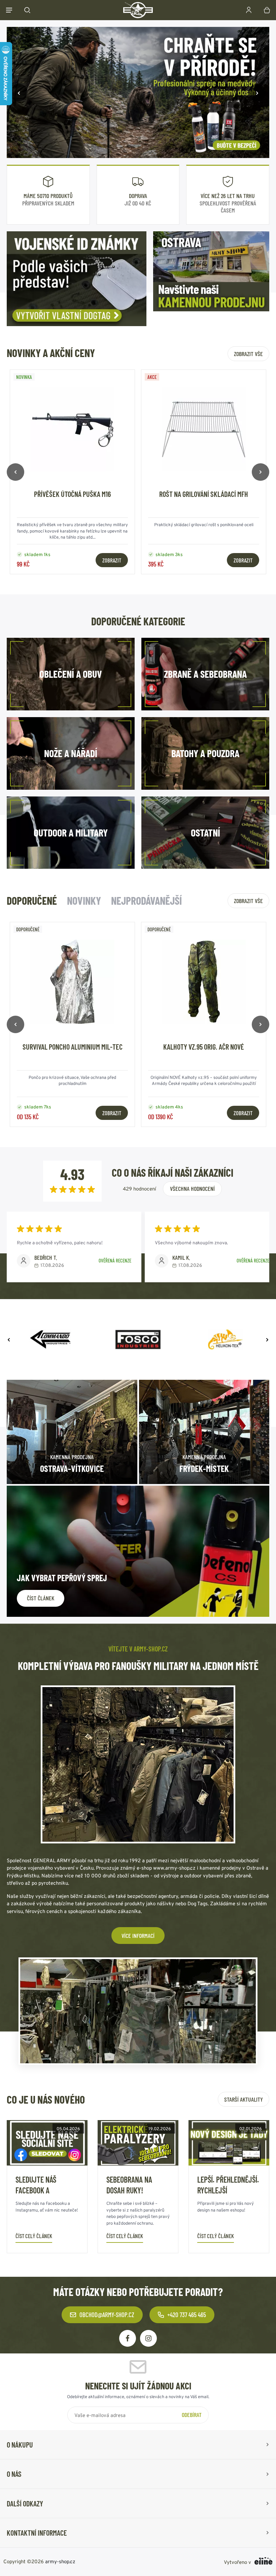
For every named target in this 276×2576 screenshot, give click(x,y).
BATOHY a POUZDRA (205, 753)
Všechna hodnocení (192, 1188)
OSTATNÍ (205, 832)
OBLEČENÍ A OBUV (71, 674)
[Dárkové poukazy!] (138, 92)
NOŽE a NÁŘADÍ (71, 753)
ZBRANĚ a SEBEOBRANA (205, 674)
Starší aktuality (244, 2099)
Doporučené (32, 900)
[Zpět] (19, 92)
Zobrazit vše (248, 354)
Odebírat (192, 2415)
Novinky (84, 900)
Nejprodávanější (146, 900)
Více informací (138, 1936)
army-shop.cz (60, 2561)
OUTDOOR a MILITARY (71, 832)
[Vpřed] (257, 92)
